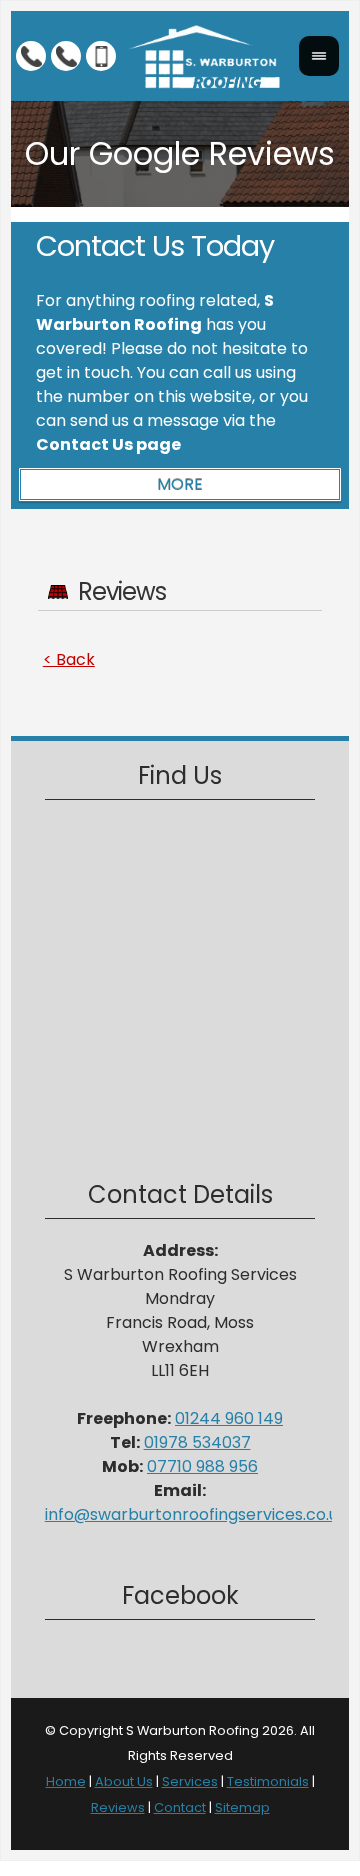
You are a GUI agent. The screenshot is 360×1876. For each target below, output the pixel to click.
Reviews (118, 1807)
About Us (124, 1781)
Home (66, 1781)
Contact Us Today (155, 246)
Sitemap (242, 1807)
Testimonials (268, 1781)
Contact (180, 1807)
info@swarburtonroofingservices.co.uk (196, 1514)
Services (190, 1781)
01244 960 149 (229, 1418)
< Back (69, 659)
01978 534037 (197, 1442)
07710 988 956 (202, 1466)
